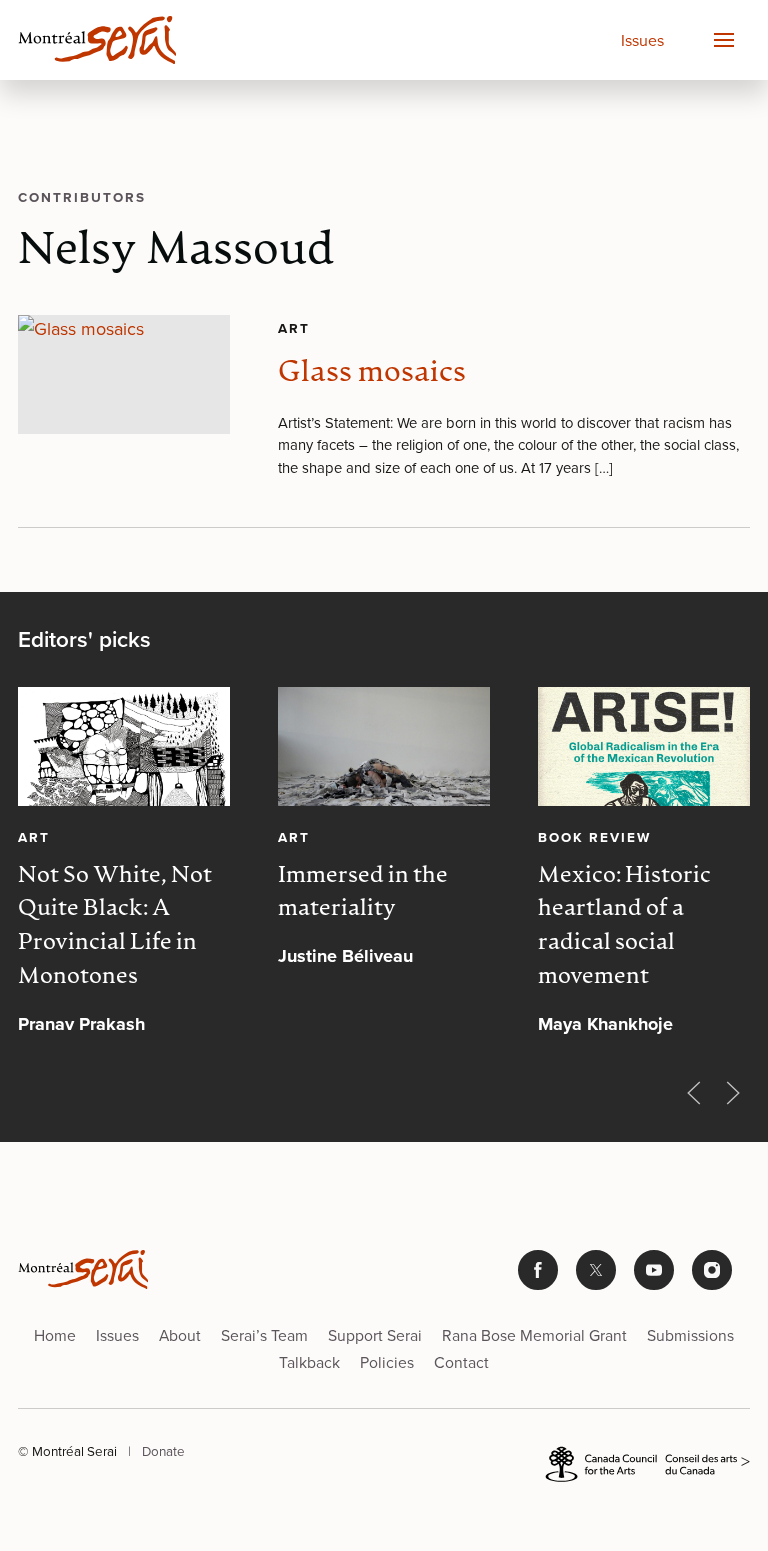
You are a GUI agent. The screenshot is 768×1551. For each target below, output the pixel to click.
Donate (163, 1450)
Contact (461, 1362)
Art (294, 328)
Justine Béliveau (345, 956)
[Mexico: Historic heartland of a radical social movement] (644, 746)
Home (55, 1335)
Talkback (309, 1362)
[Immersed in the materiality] (384, 746)
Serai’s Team (264, 1335)
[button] (723, 40)
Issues (642, 40)
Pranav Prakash (81, 1024)
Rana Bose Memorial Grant (534, 1335)
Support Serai (375, 1335)
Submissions (690, 1335)
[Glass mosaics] (124, 374)
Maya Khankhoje (605, 1024)
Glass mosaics (372, 373)
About (180, 1335)
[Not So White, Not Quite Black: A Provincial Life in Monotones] (124, 746)
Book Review (594, 837)
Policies (387, 1362)
